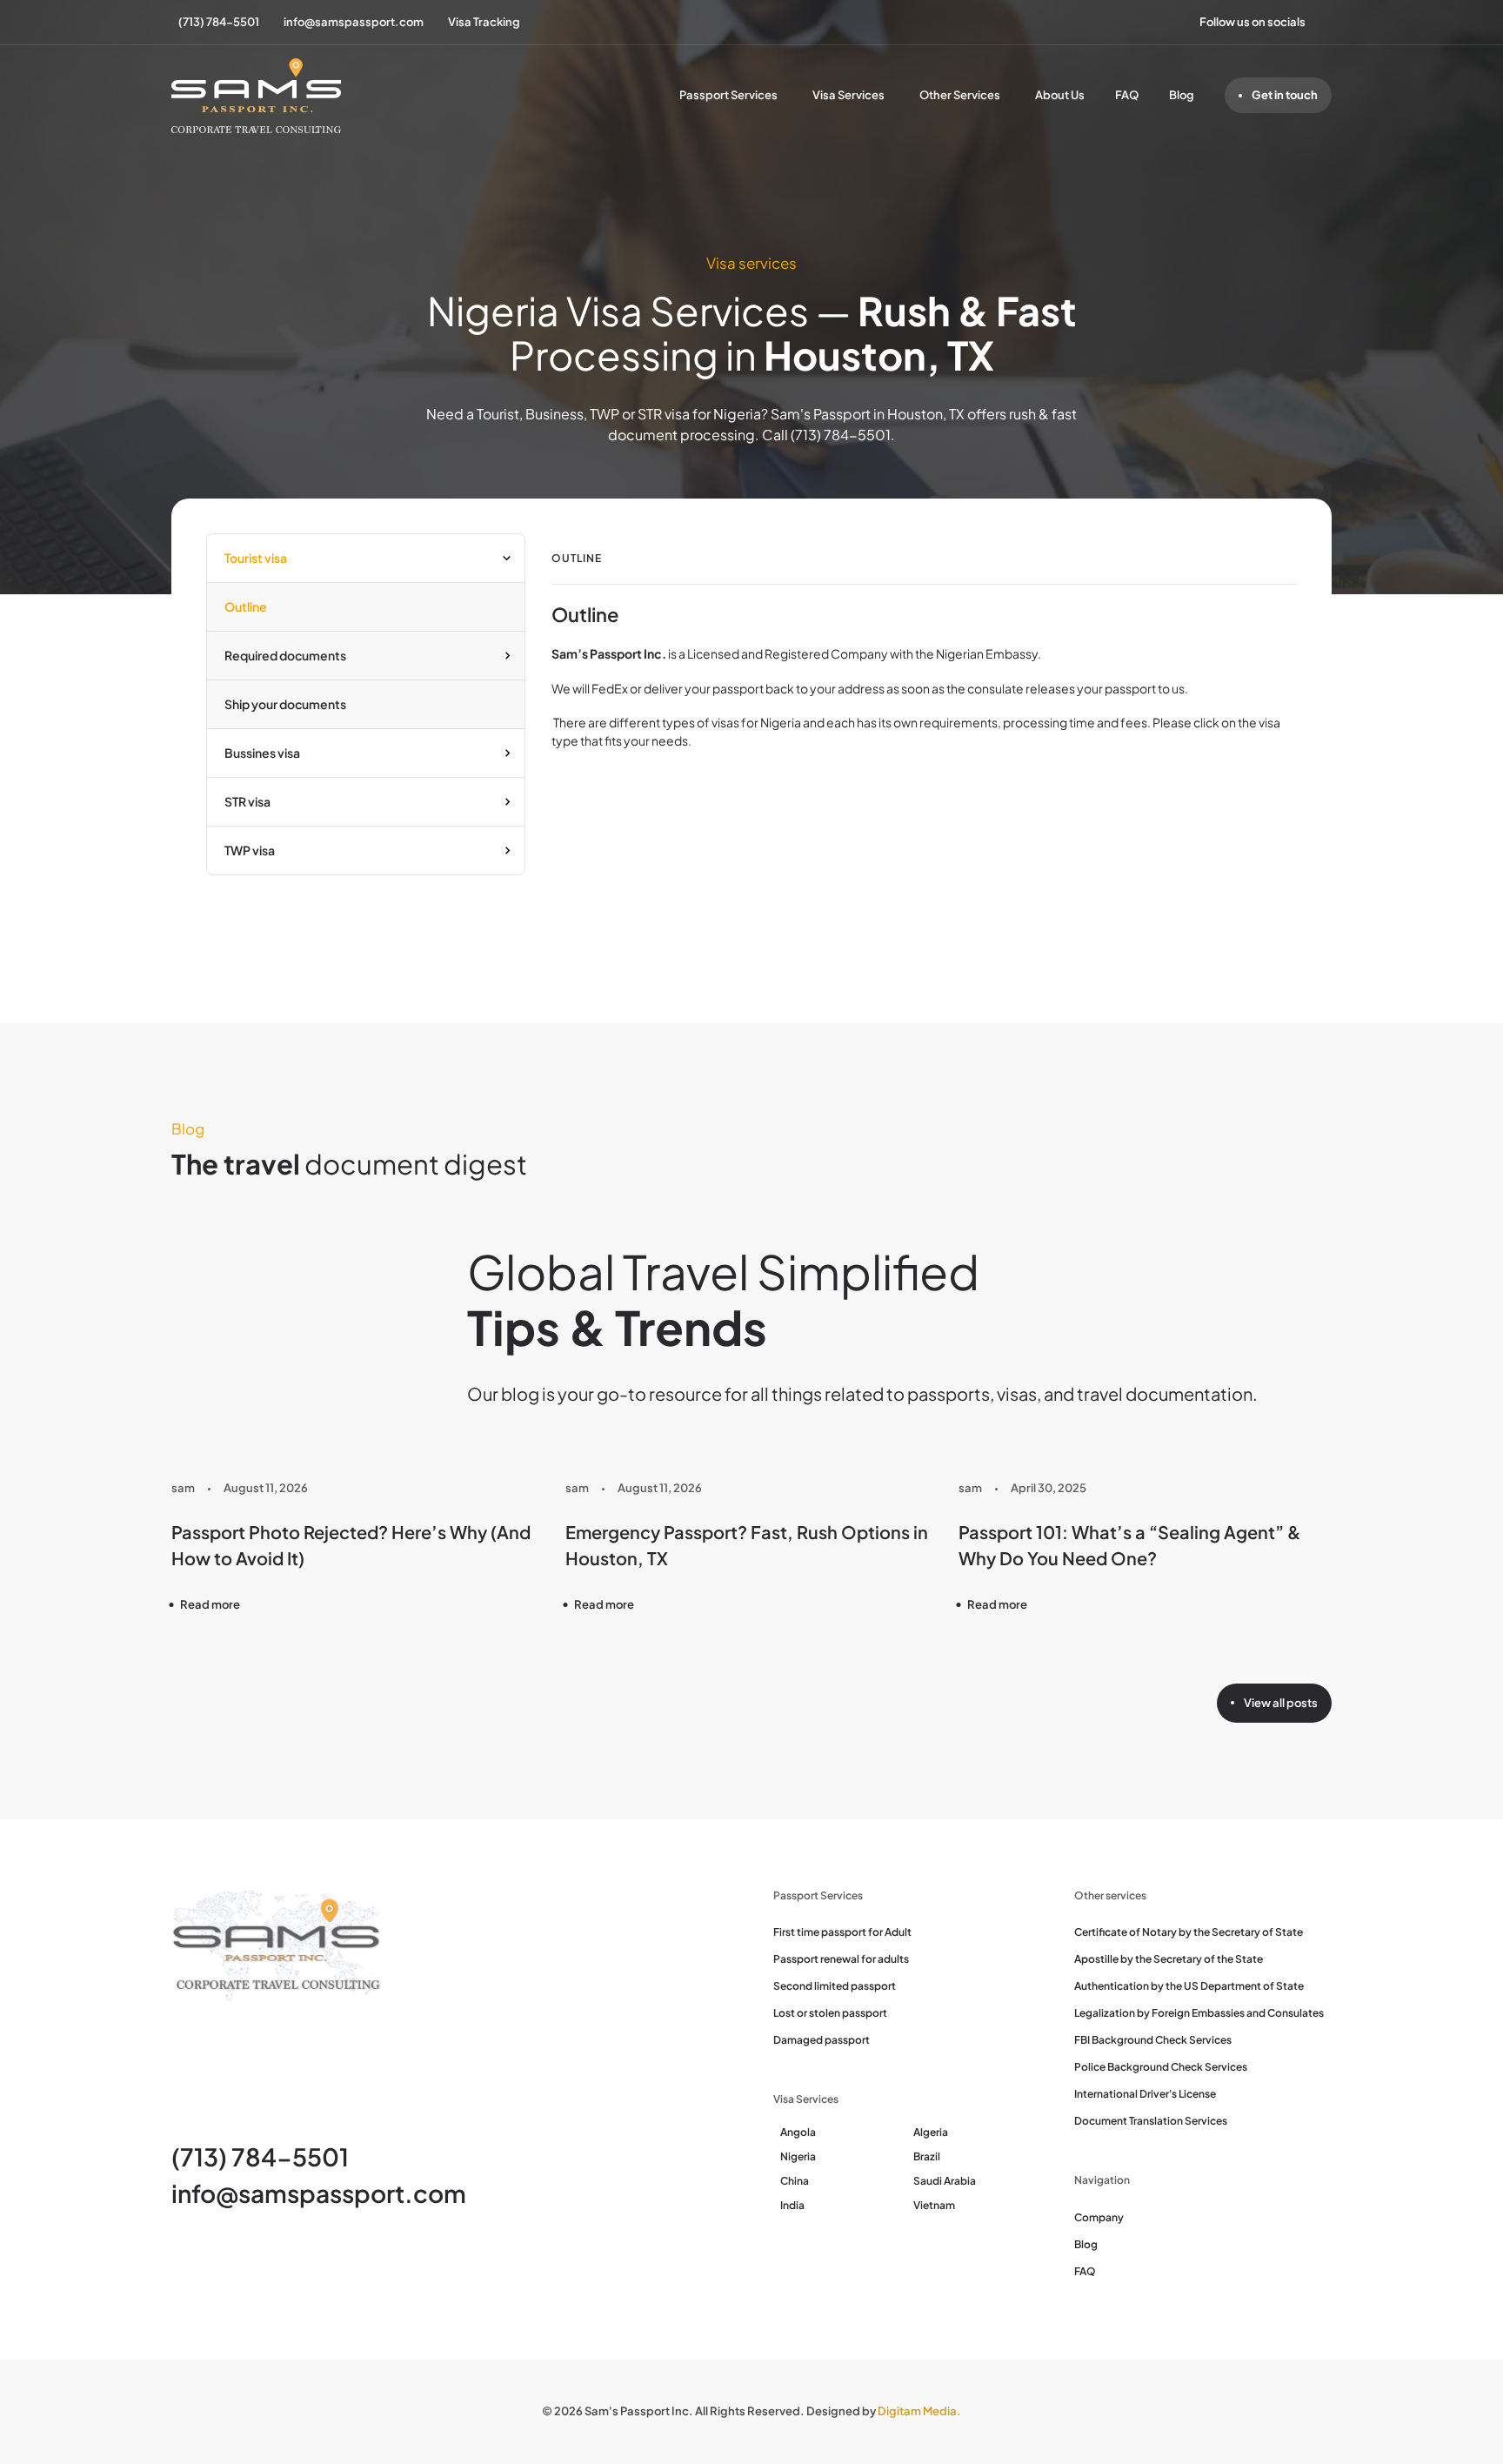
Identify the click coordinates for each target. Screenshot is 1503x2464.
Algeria (931, 2132)
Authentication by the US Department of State (1189, 1986)
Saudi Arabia (945, 2181)
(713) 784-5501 (260, 2156)
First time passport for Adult (842, 1932)
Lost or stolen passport (830, 2013)
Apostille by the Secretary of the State (1169, 1959)
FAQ (1127, 95)
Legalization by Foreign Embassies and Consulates (1199, 2013)
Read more (210, 1604)
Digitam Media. (919, 2411)
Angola (798, 2132)
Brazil (927, 2156)
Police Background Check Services (1161, 2067)
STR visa (247, 801)
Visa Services (848, 95)
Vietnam (934, 2205)
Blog (1182, 95)
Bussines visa (262, 753)
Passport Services (728, 95)
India (792, 2205)
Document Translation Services (1151, 2121)
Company (1099, 2217)
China (795, 2181)
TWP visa (250, 850)
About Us (1060, 95)
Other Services (960, 95)
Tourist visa (256, 558)
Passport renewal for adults (841, 1959)
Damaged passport (822, 2040)
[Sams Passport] (256, 96)
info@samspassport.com (319, 2193)
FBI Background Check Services (1153, 2040)
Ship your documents (285, 704)
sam (183, 1488)
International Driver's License (1145, 2094)
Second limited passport (835, 1986)
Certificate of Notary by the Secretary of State (1189, 1932)
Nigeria (798, 2156)
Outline (246, 606)
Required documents (285, 655)
